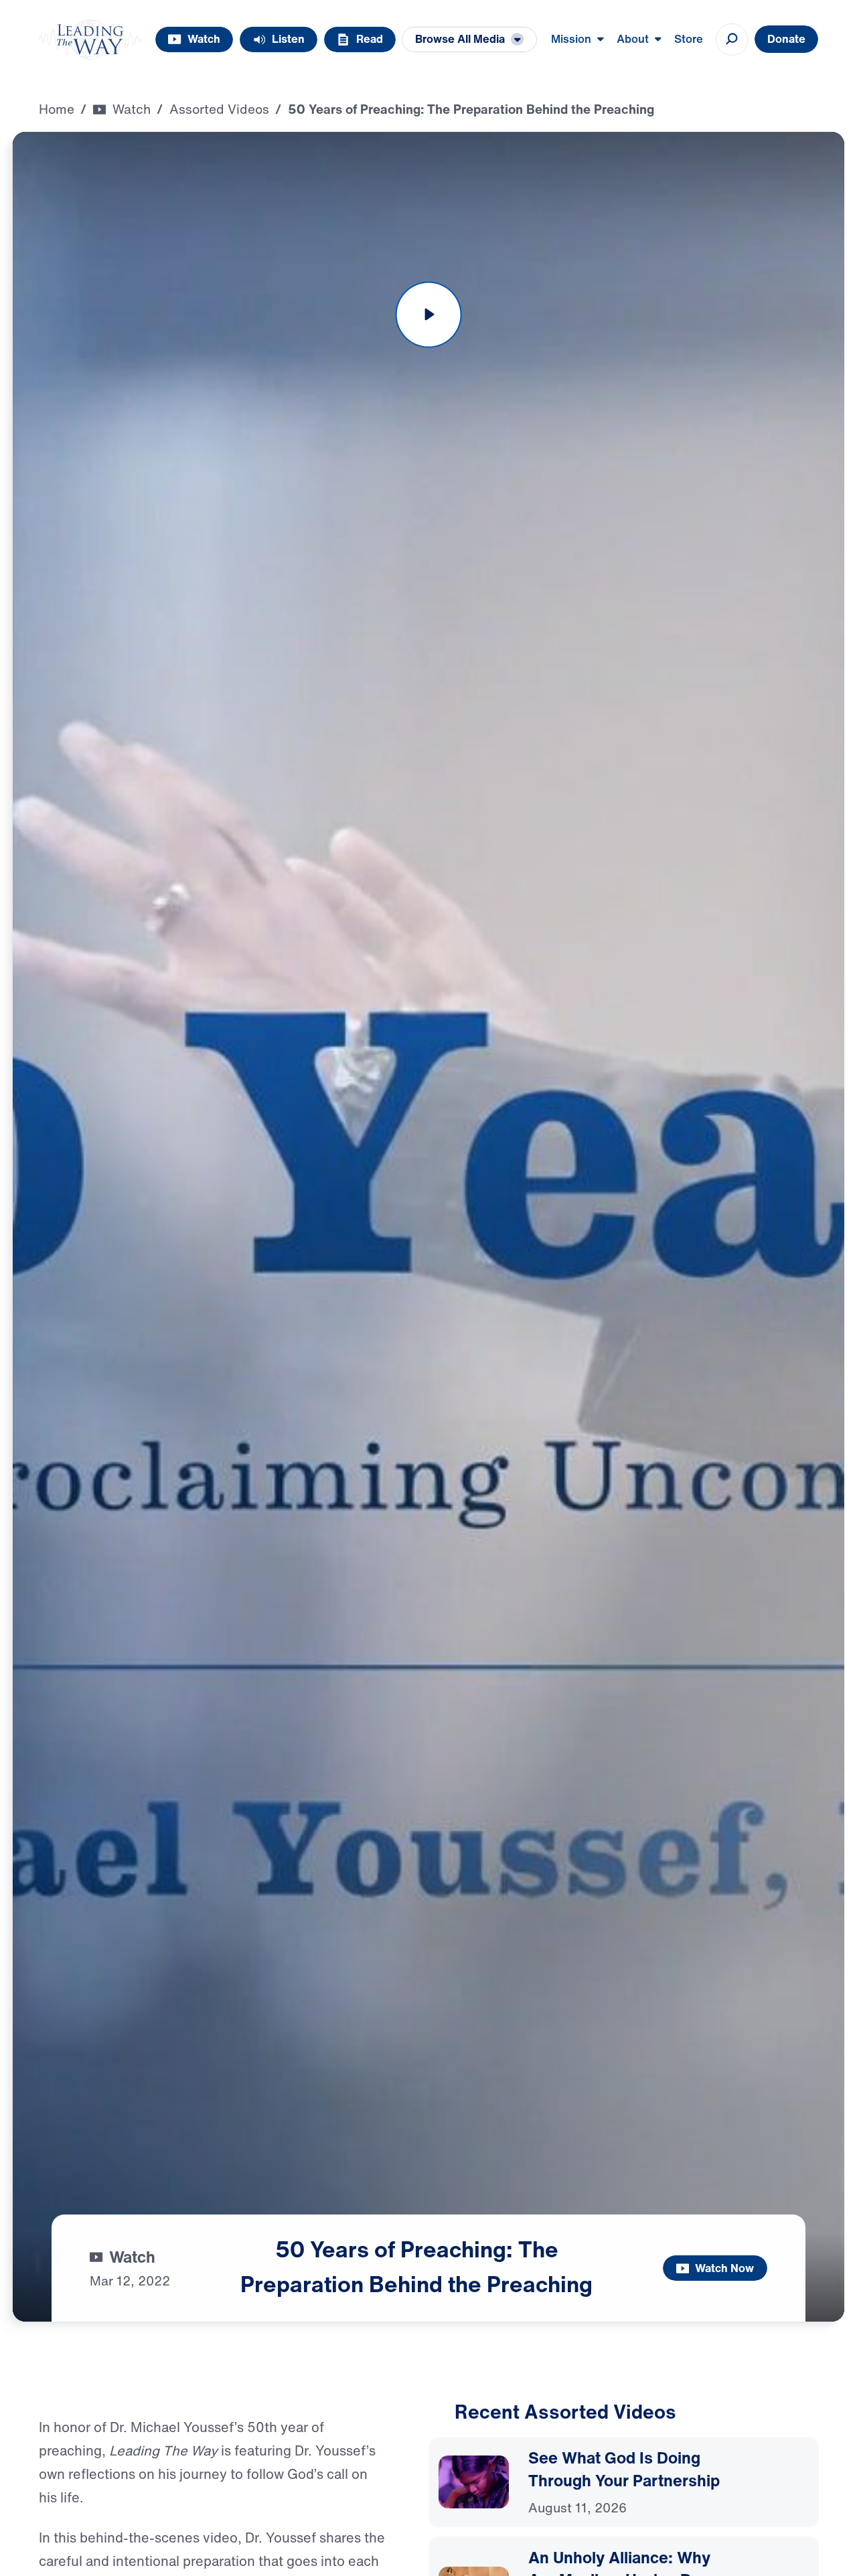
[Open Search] (732, 39)
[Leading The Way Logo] (90, 39)
